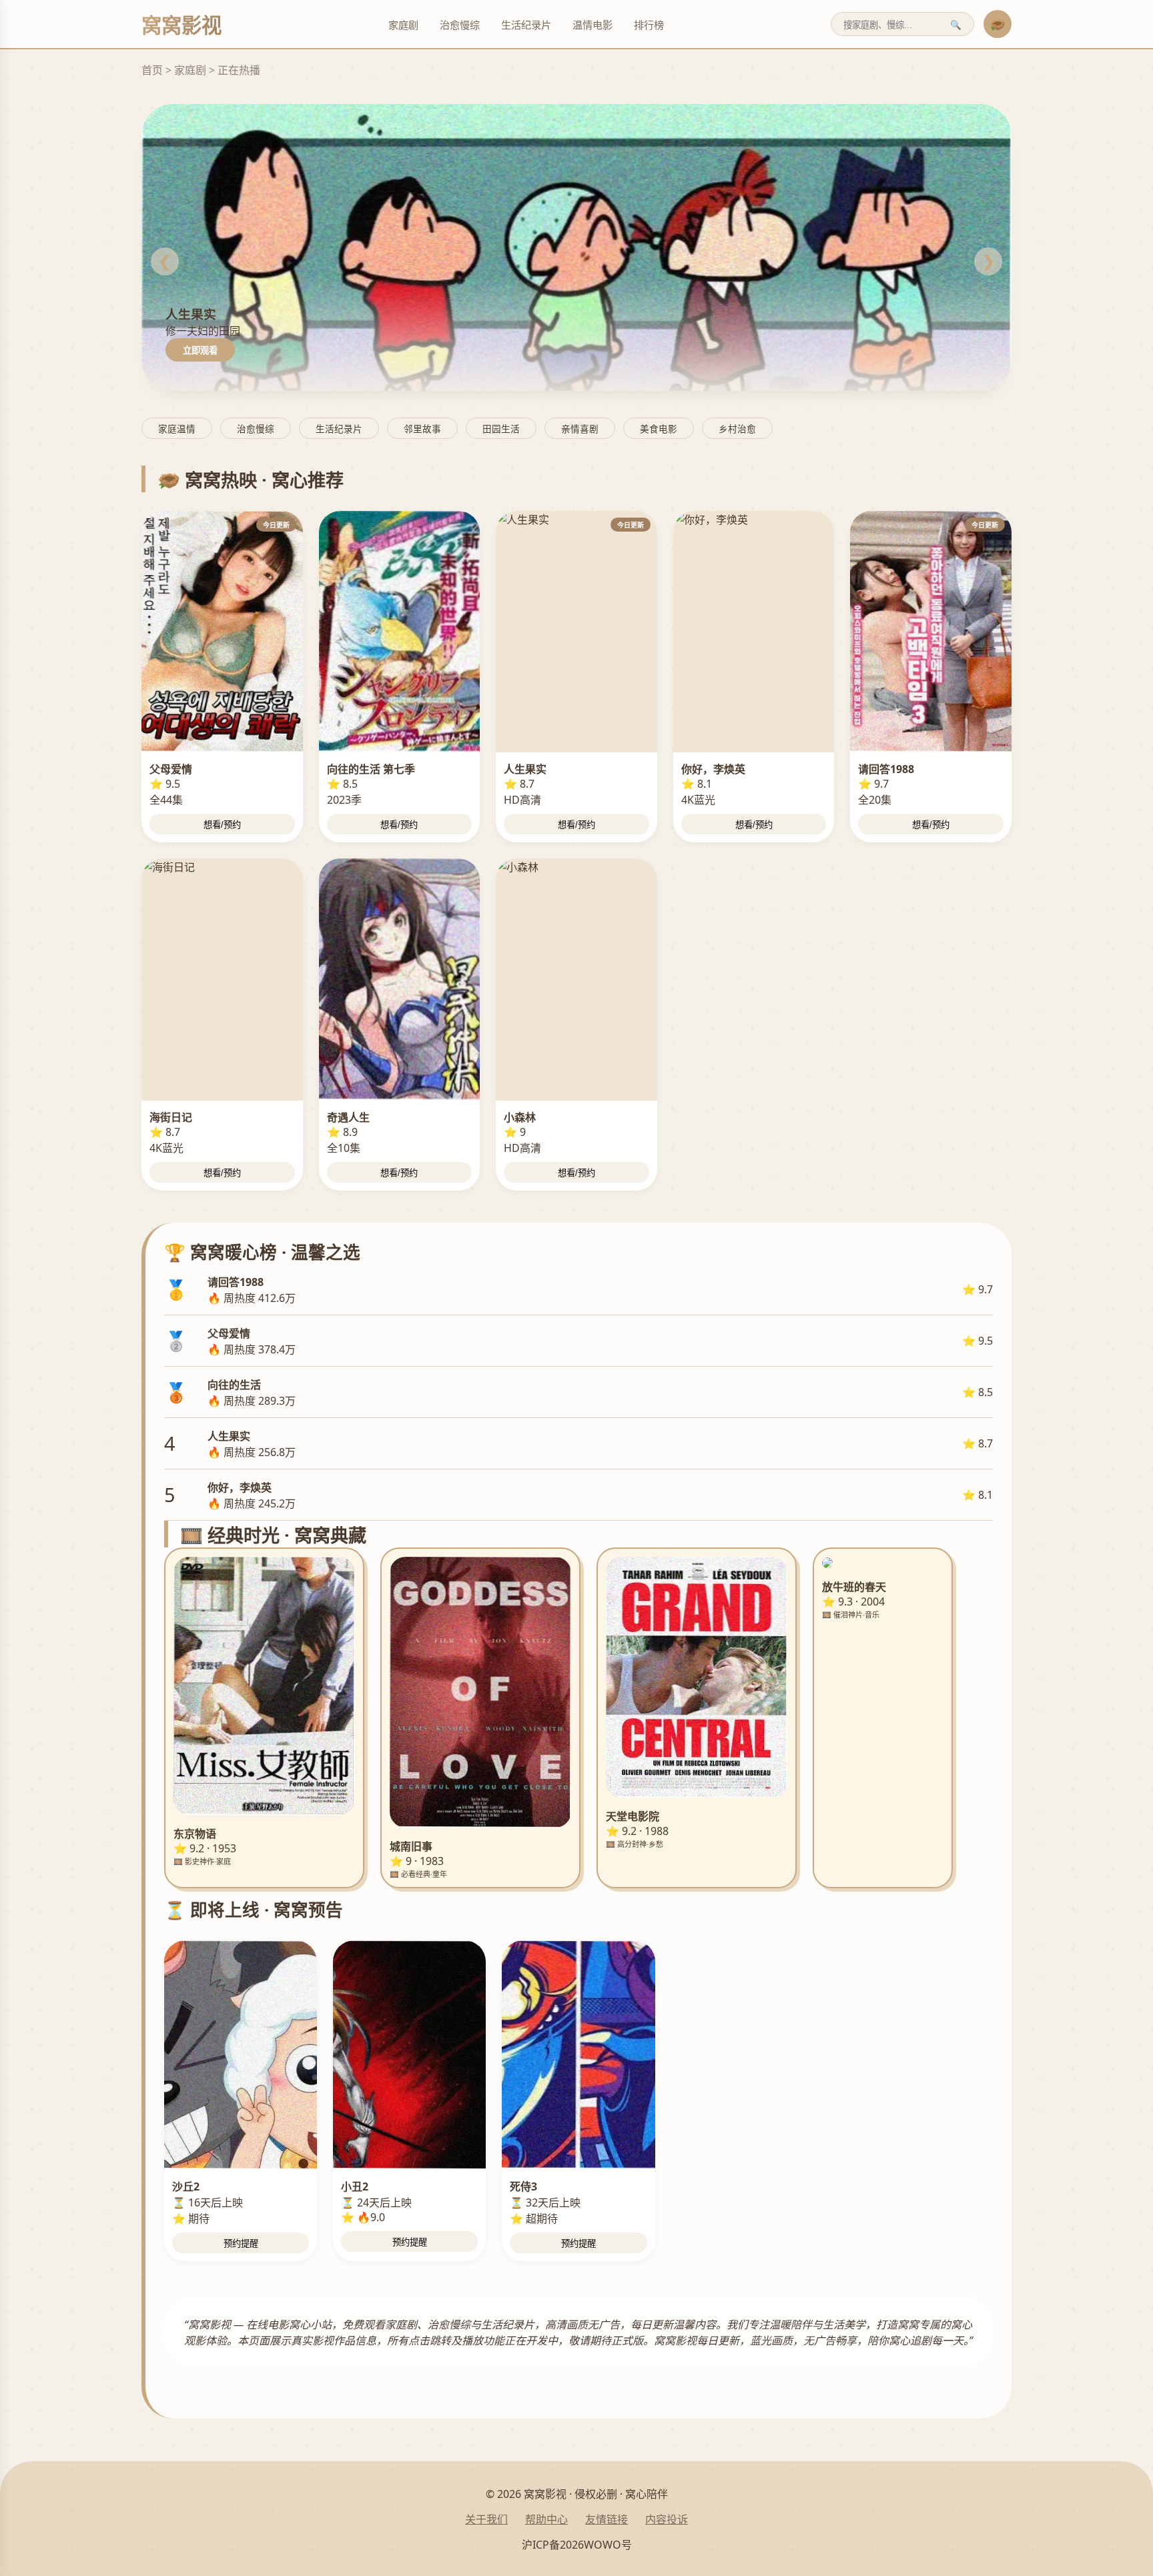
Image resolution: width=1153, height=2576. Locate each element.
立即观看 (200, 351)
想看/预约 (222, 825)
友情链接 (607, 2519)
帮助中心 (546, 2519)
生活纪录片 (526, 25)
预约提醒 (241, 2243)
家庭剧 (403, 25)
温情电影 (593, 25)
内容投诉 (667, 2519)
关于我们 (486, 2519)
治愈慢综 (460, 25)
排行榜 (649, 25)
